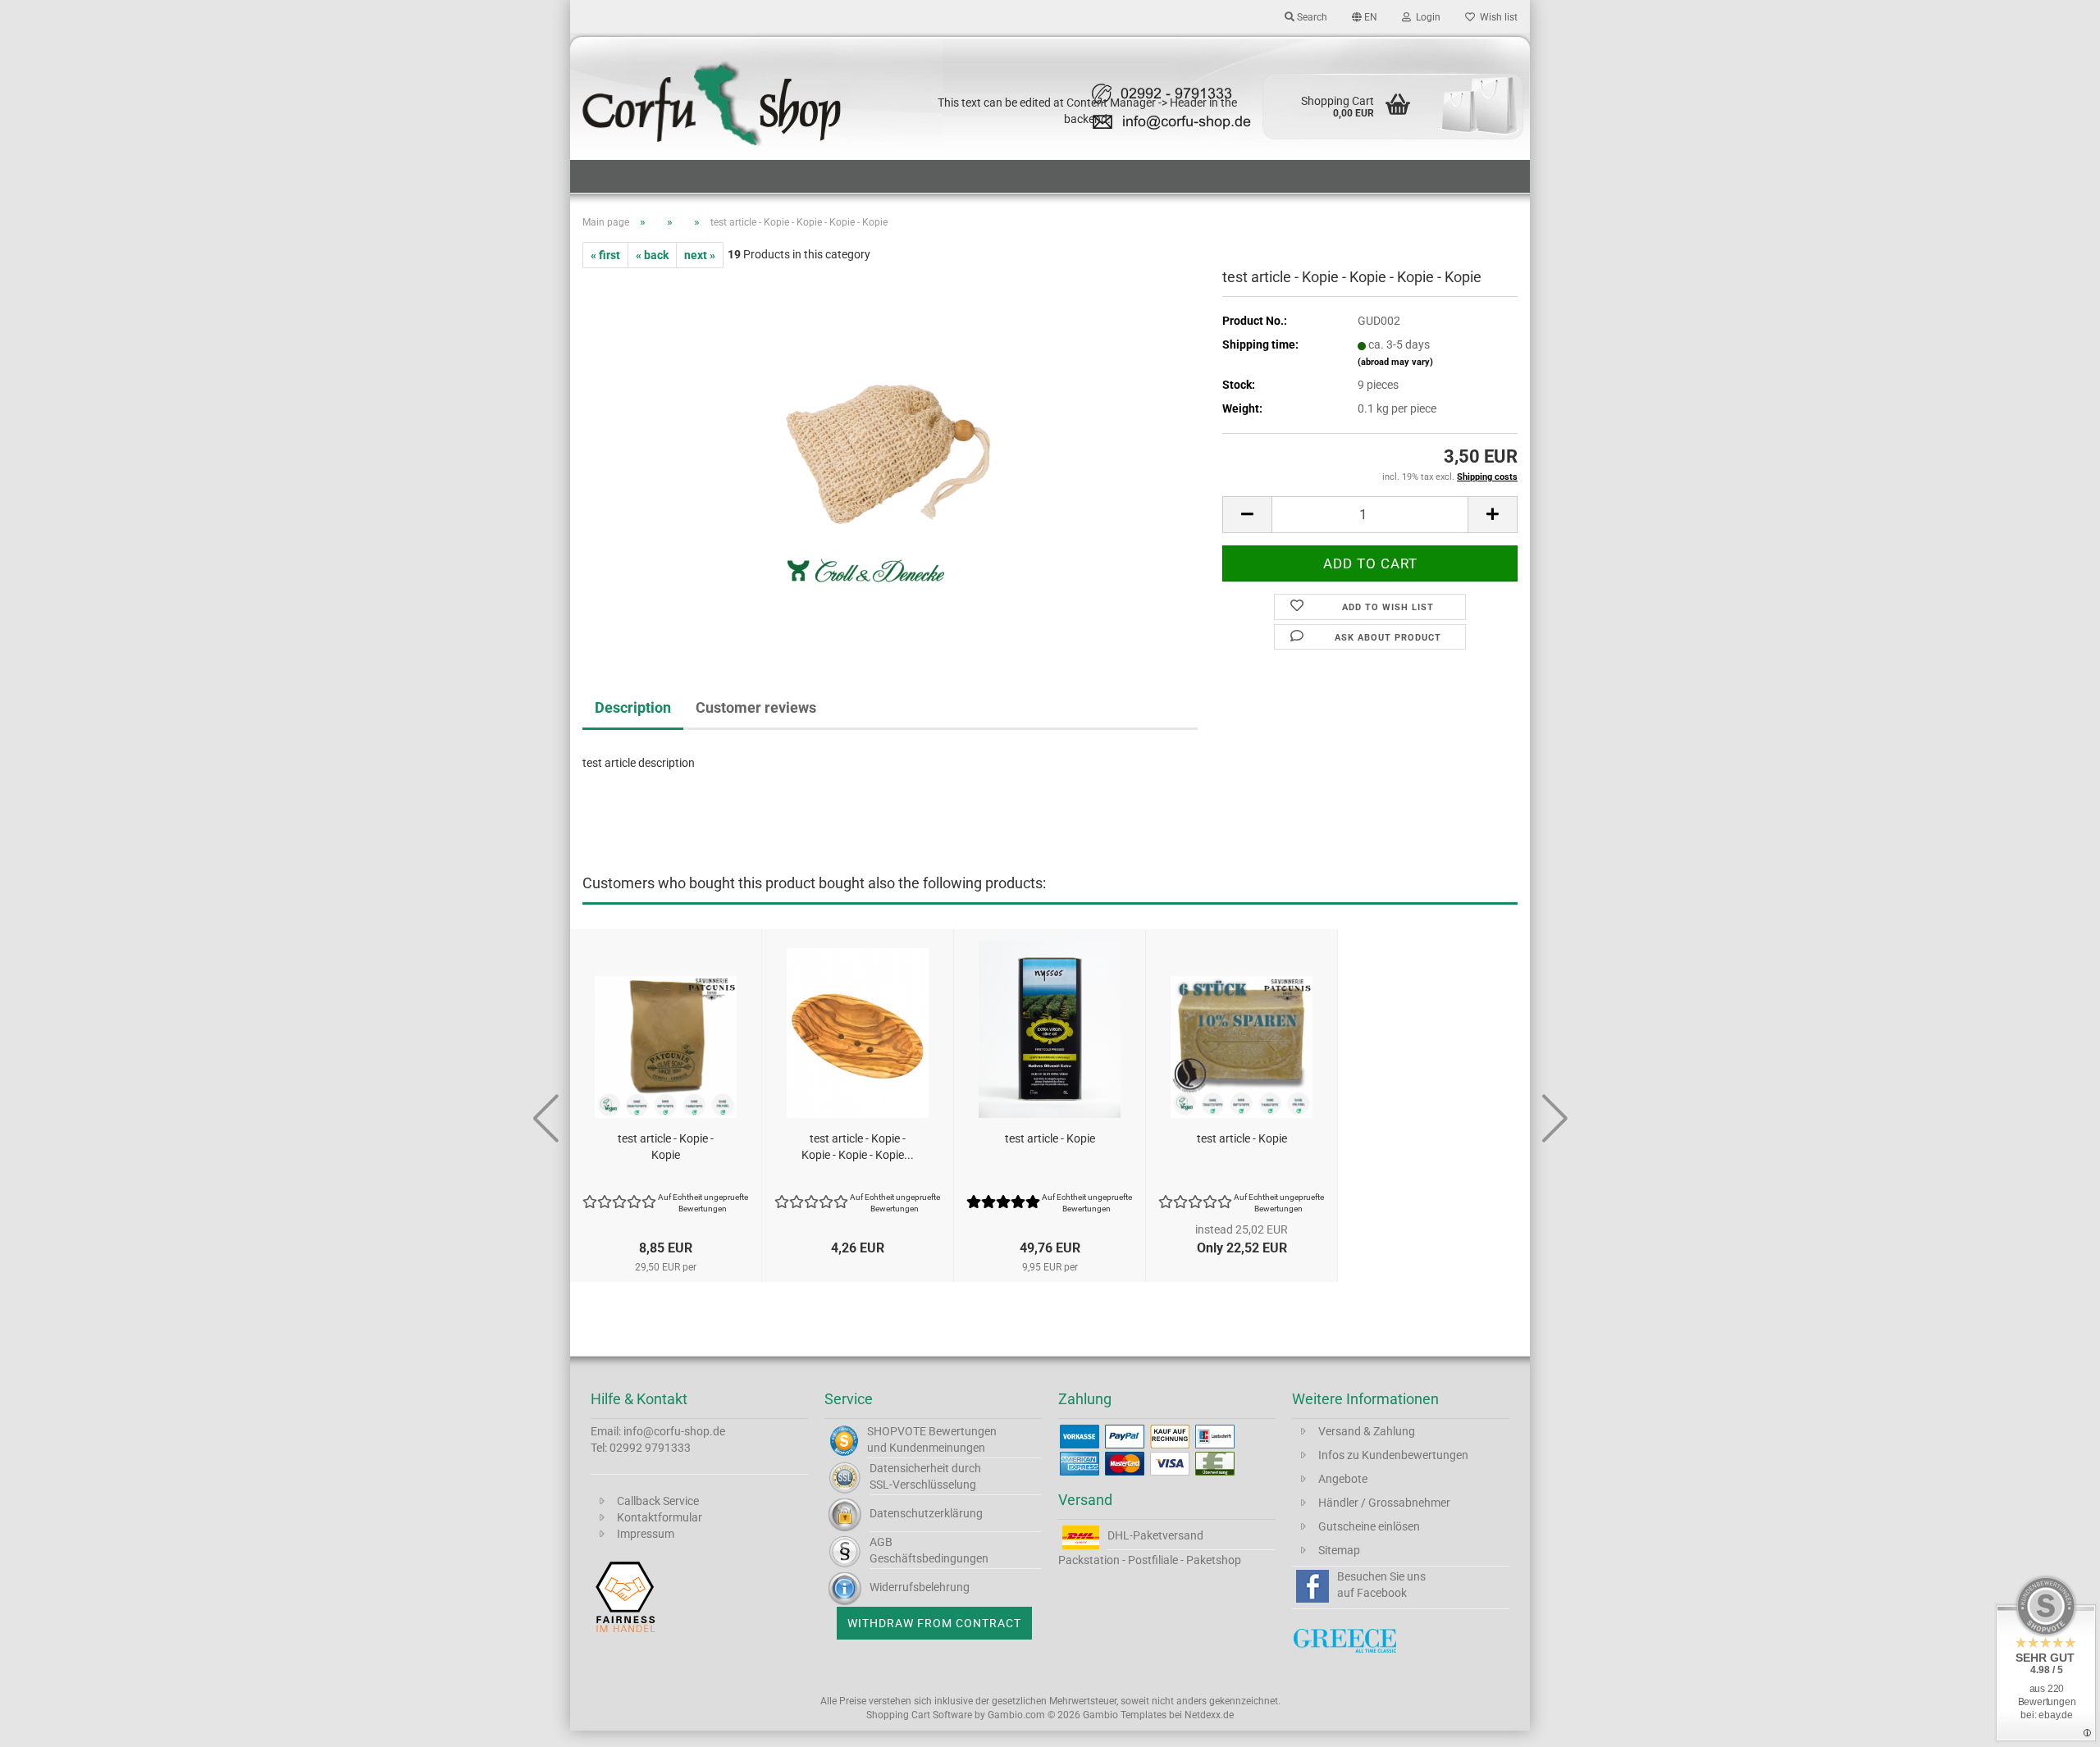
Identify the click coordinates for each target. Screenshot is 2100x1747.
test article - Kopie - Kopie (666, 1147)
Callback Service (658, 1501)
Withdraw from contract (934, 1623)
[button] (1365, 16)
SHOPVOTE (897, 1431)
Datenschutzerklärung (926, 1513)
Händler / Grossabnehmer (1384, 1503)
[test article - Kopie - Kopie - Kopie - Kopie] (890, 452)
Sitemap (1339, 1550)
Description (633, 707)
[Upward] (2055, 1722)
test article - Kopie (1050, 1138)
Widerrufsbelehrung (920, 1587)
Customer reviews (756, 707)
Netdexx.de (1209, 1715)
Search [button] (1311, 17)
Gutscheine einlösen (1369, 1526)
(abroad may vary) (1395, 362)
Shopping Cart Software (919, 1715)
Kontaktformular (660, 1517)
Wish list (1496, 17)
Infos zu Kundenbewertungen (1393, 1455)
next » (700, 255)
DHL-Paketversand (1155, 1535)
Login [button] (1426, 17)
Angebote (1343, 1479)
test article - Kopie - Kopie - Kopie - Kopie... (858, 1147)
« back (652, 255)
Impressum (646, 1534)
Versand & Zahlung (1367, 1431)
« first (605, 255)
